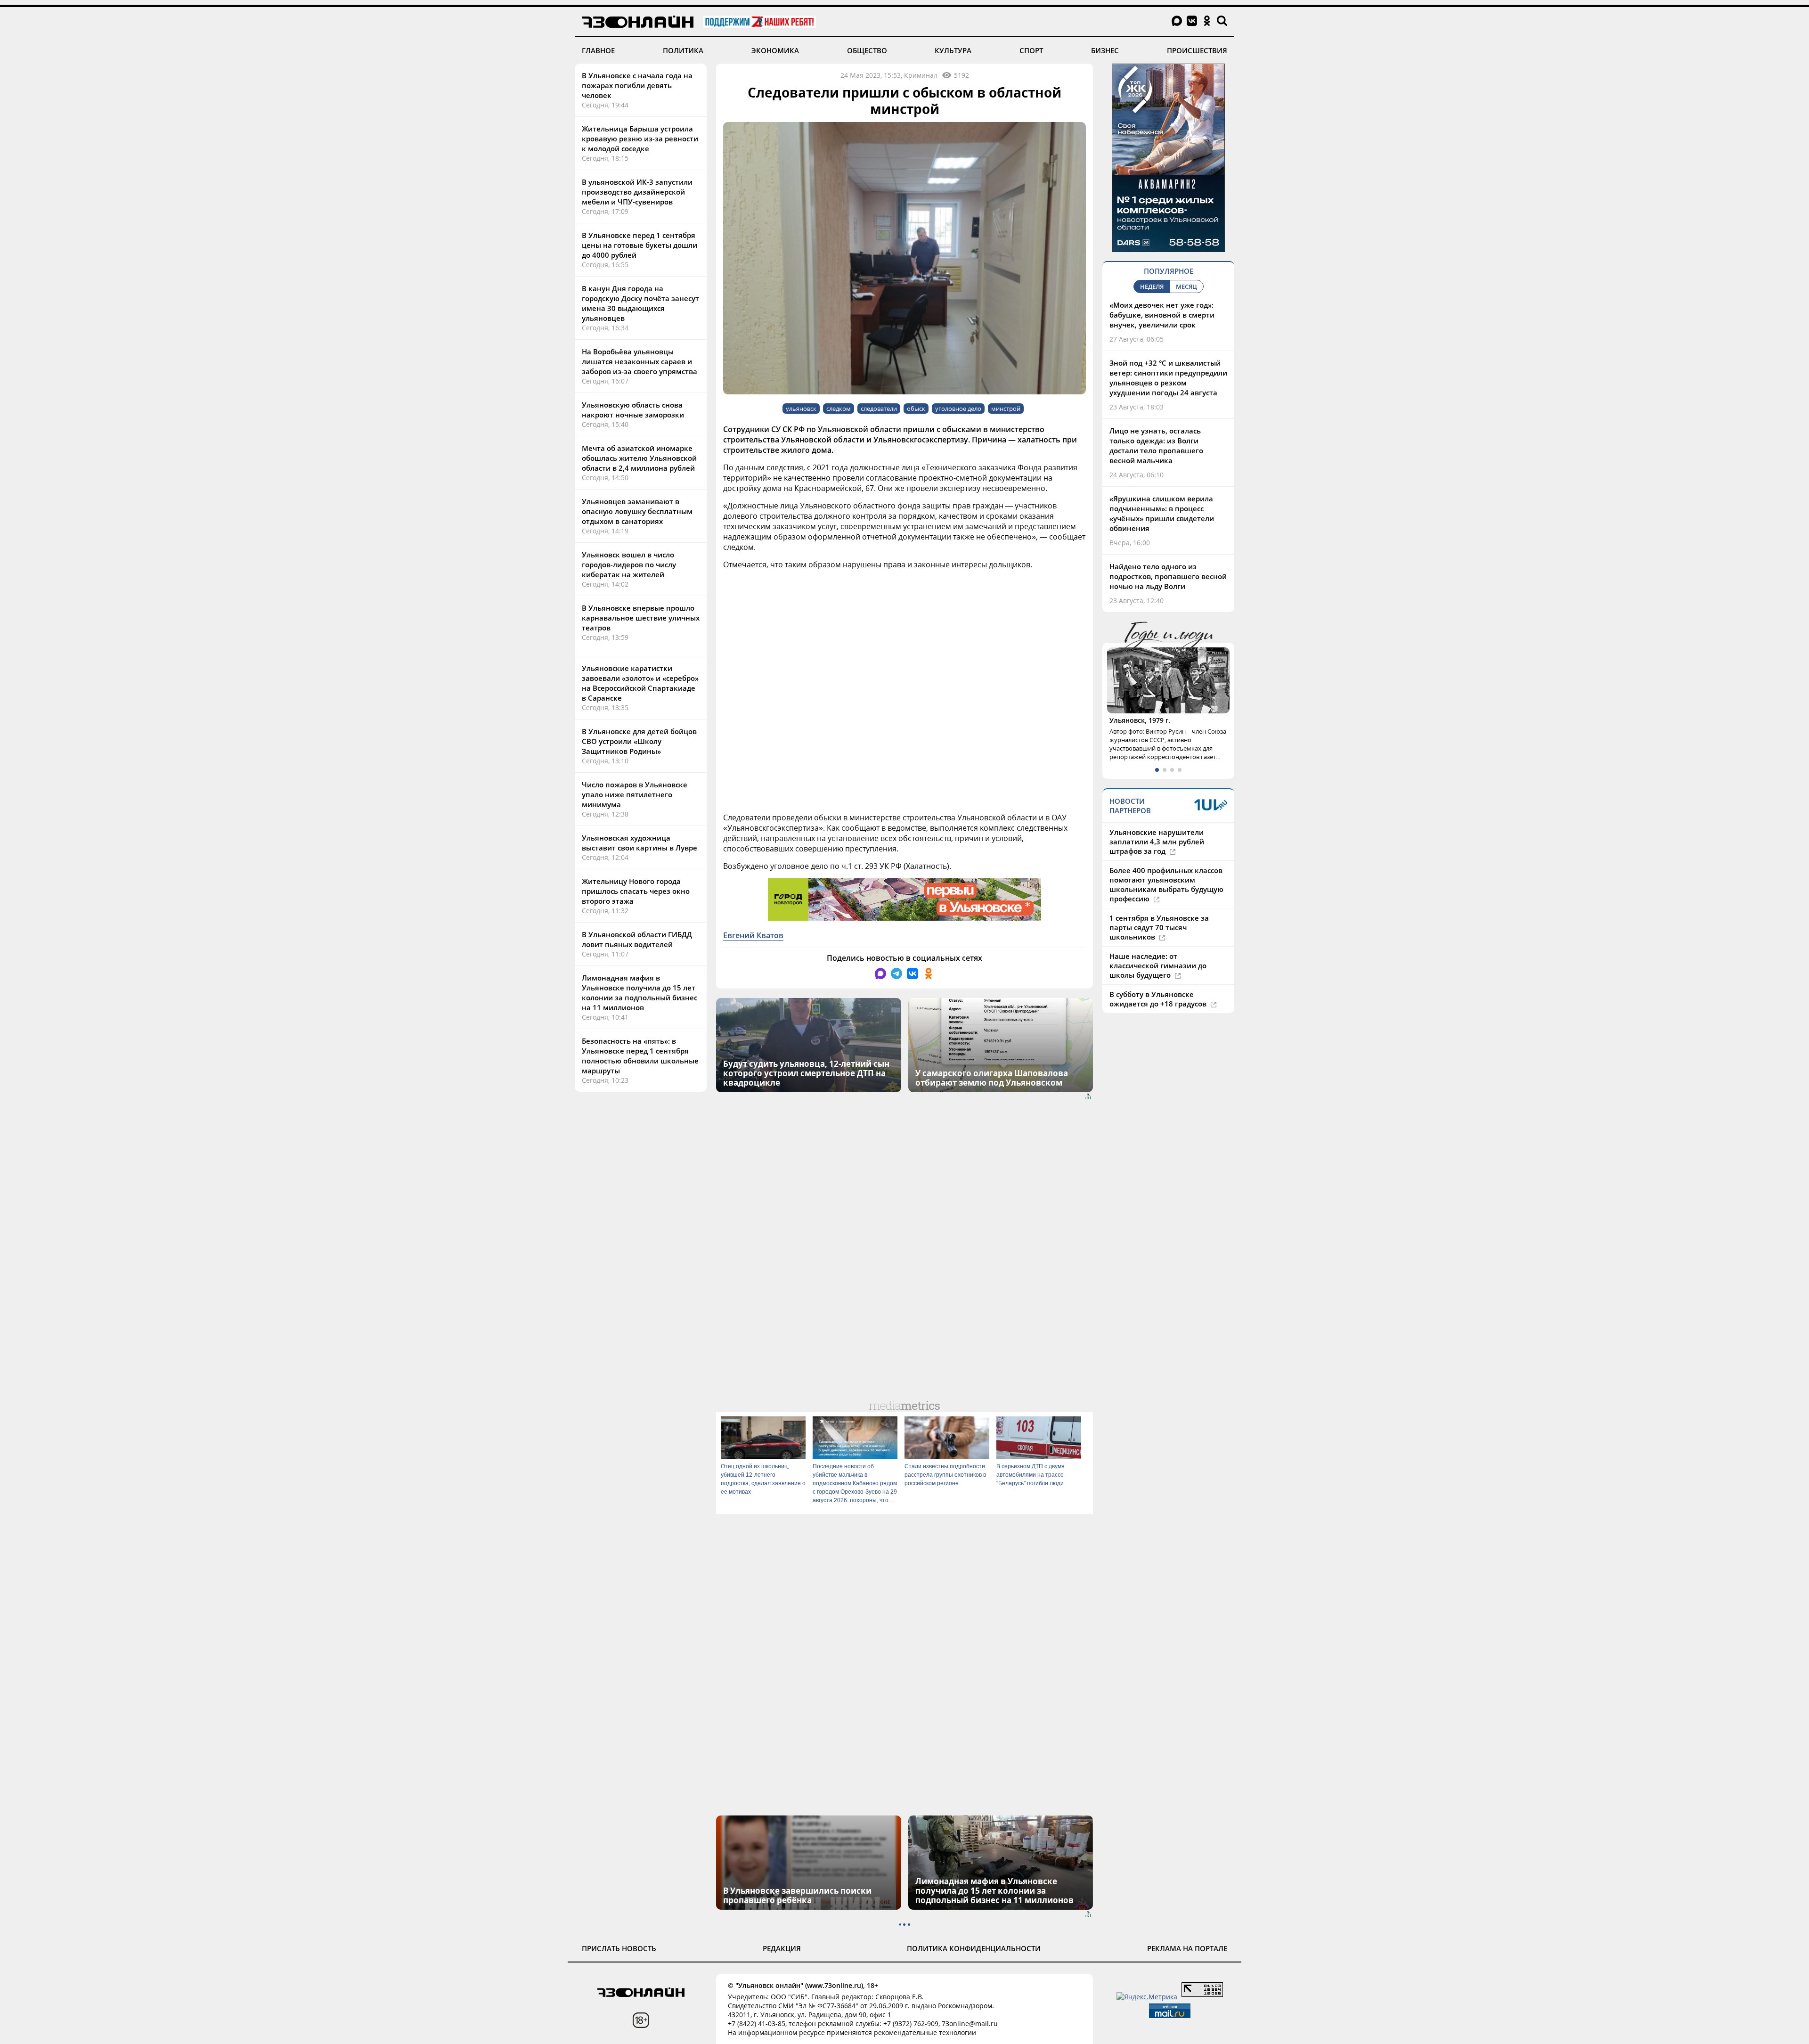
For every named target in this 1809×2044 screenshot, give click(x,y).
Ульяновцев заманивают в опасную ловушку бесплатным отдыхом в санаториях (637, 511)
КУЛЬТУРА (953, 50)
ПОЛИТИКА (683, 50)
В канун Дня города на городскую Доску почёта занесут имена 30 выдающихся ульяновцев (640, 303)
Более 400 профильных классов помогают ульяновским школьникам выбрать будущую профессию (1166, 902)
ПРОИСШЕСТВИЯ (1197, 50)
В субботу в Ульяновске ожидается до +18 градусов (1159, 1016)
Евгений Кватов (753, 935)
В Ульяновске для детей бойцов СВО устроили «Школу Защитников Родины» (639, 741)
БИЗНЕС (1105, 50)
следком (839, 409)
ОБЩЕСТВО (867, 50)
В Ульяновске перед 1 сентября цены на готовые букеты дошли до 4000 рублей (640, 245)
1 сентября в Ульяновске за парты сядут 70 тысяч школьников (1159, 945)
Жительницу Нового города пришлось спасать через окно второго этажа (636, 891)
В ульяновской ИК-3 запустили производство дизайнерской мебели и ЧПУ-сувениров (637, 192)
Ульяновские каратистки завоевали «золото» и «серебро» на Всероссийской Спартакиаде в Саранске (640, 683)
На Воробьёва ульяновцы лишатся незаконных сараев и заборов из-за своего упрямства (640, 361)
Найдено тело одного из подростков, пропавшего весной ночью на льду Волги (1168, 576)
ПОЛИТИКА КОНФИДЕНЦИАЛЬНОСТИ (974, 1948)
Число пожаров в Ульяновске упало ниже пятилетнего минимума (635, 794)
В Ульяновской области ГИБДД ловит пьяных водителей (637, 939)
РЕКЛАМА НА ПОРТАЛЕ (1187, 1948)
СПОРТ (1031, 50)
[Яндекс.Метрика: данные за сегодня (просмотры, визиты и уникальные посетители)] (1147, 1997)
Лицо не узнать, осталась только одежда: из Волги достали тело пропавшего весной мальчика (1156, 446)
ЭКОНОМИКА (775, 50)
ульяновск (801, 409)
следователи (879, 409)
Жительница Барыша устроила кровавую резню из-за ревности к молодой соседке (640, 139)
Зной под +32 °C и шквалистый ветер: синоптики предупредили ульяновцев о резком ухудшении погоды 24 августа (1168, 378)
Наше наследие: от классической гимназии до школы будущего (1158, 983)
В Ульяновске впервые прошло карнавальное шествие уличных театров (641, 618)
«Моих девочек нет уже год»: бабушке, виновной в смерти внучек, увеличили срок (1162, 315)
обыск (916, 409)
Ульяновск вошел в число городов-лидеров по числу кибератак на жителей (629, 564)
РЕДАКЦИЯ (782, 1948)
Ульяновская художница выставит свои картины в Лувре (640, 843)
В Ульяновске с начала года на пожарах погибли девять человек (637, 85)
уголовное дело (958, 409)
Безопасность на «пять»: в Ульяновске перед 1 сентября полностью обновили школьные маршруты (640, 1056)
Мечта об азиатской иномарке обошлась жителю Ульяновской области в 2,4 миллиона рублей (639, 458)
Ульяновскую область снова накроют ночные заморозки (633, 410)
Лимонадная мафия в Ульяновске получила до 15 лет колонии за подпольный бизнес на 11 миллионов (640, 993)
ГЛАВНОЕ (598, 50)
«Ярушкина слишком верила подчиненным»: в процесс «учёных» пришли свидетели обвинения (1162, 513)
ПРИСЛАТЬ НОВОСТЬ (619, 1948)
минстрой (1006, 409)
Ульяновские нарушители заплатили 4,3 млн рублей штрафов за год (1157, 859)
